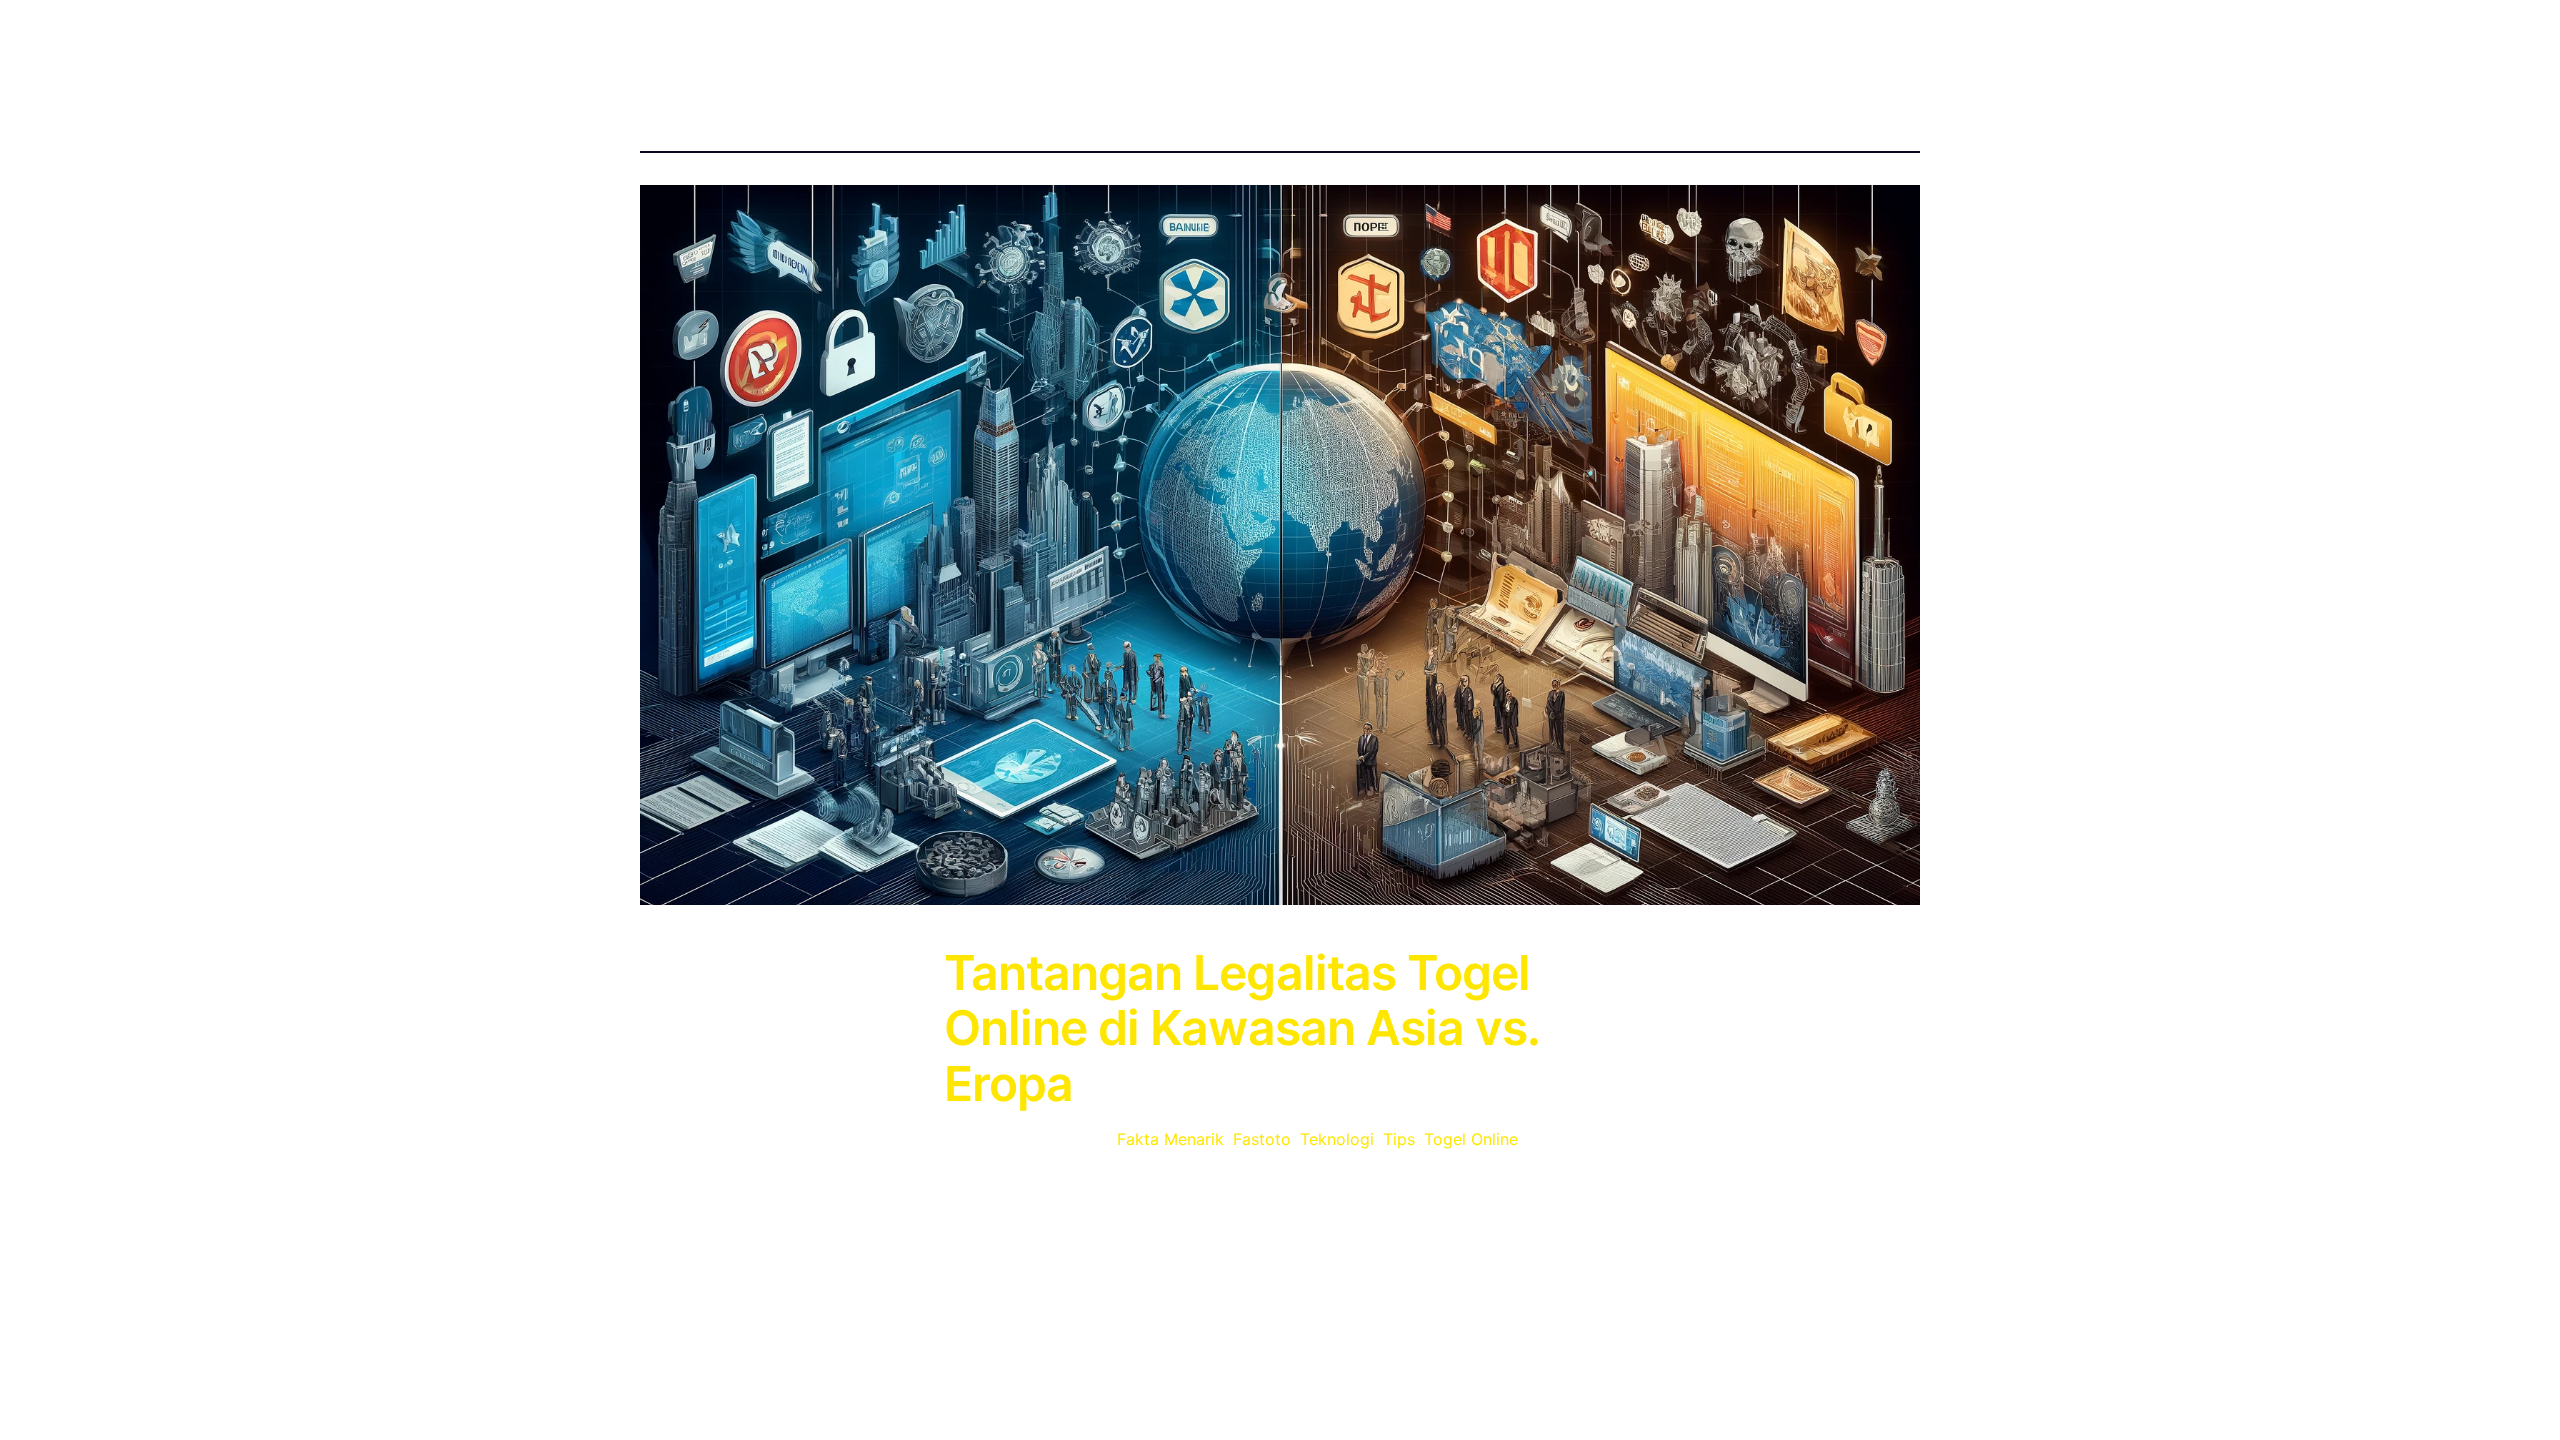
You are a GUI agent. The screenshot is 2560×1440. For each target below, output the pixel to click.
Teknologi (1337, 1139)
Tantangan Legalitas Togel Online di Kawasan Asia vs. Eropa (1241, 1028)
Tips (1399, 1139)
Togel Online (1471, 1139)
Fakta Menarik (1170, 1139)
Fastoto (1262, 1139)
